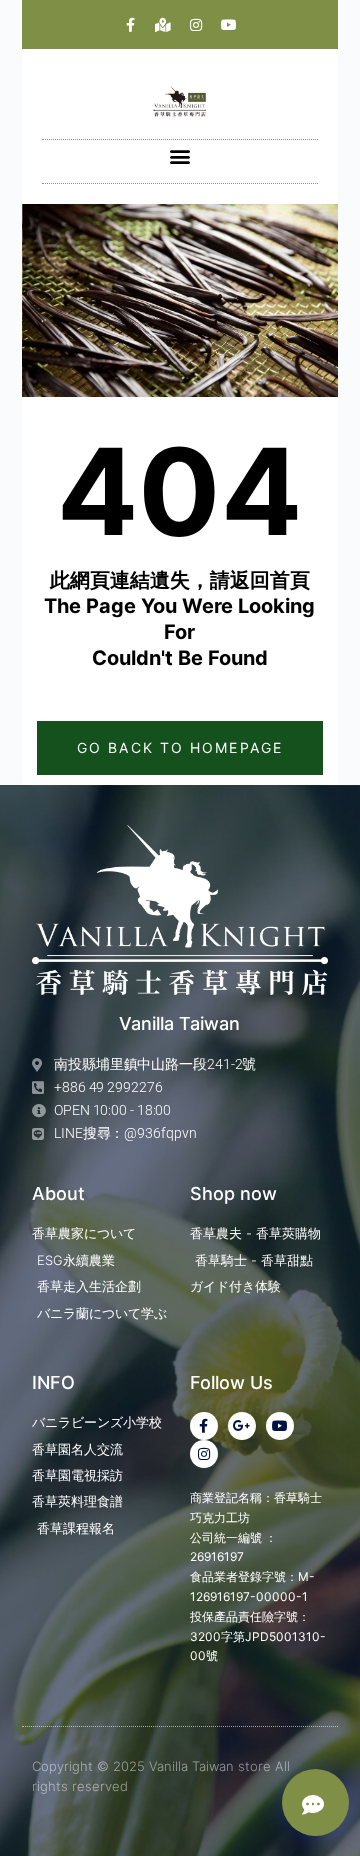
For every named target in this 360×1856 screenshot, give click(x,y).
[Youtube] (229, 25)
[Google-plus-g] (242, 1426)
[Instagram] (196, 25)
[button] (179, 156)
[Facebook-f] (130, 25)
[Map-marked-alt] (163, 25)
